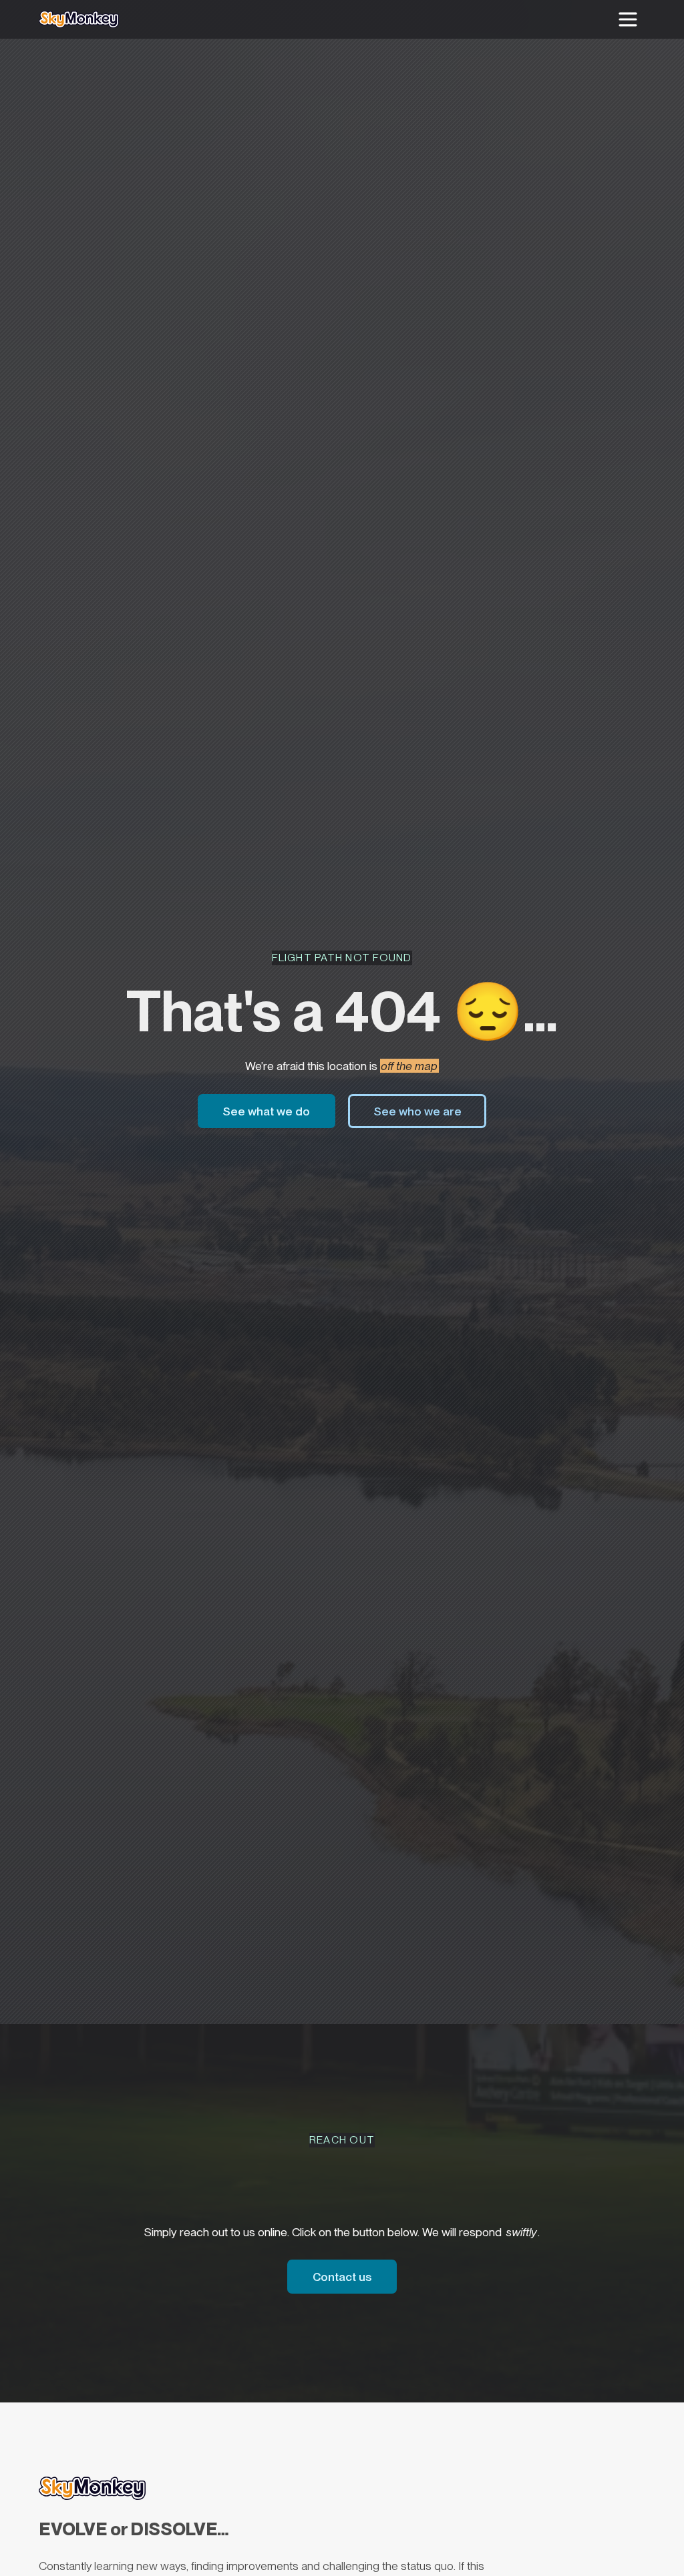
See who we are (417, 1111)
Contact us (355, 2276)
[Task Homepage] (79, 19)
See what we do (279, 1111)
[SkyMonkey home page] (92, 2488)
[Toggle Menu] (628, 19)
